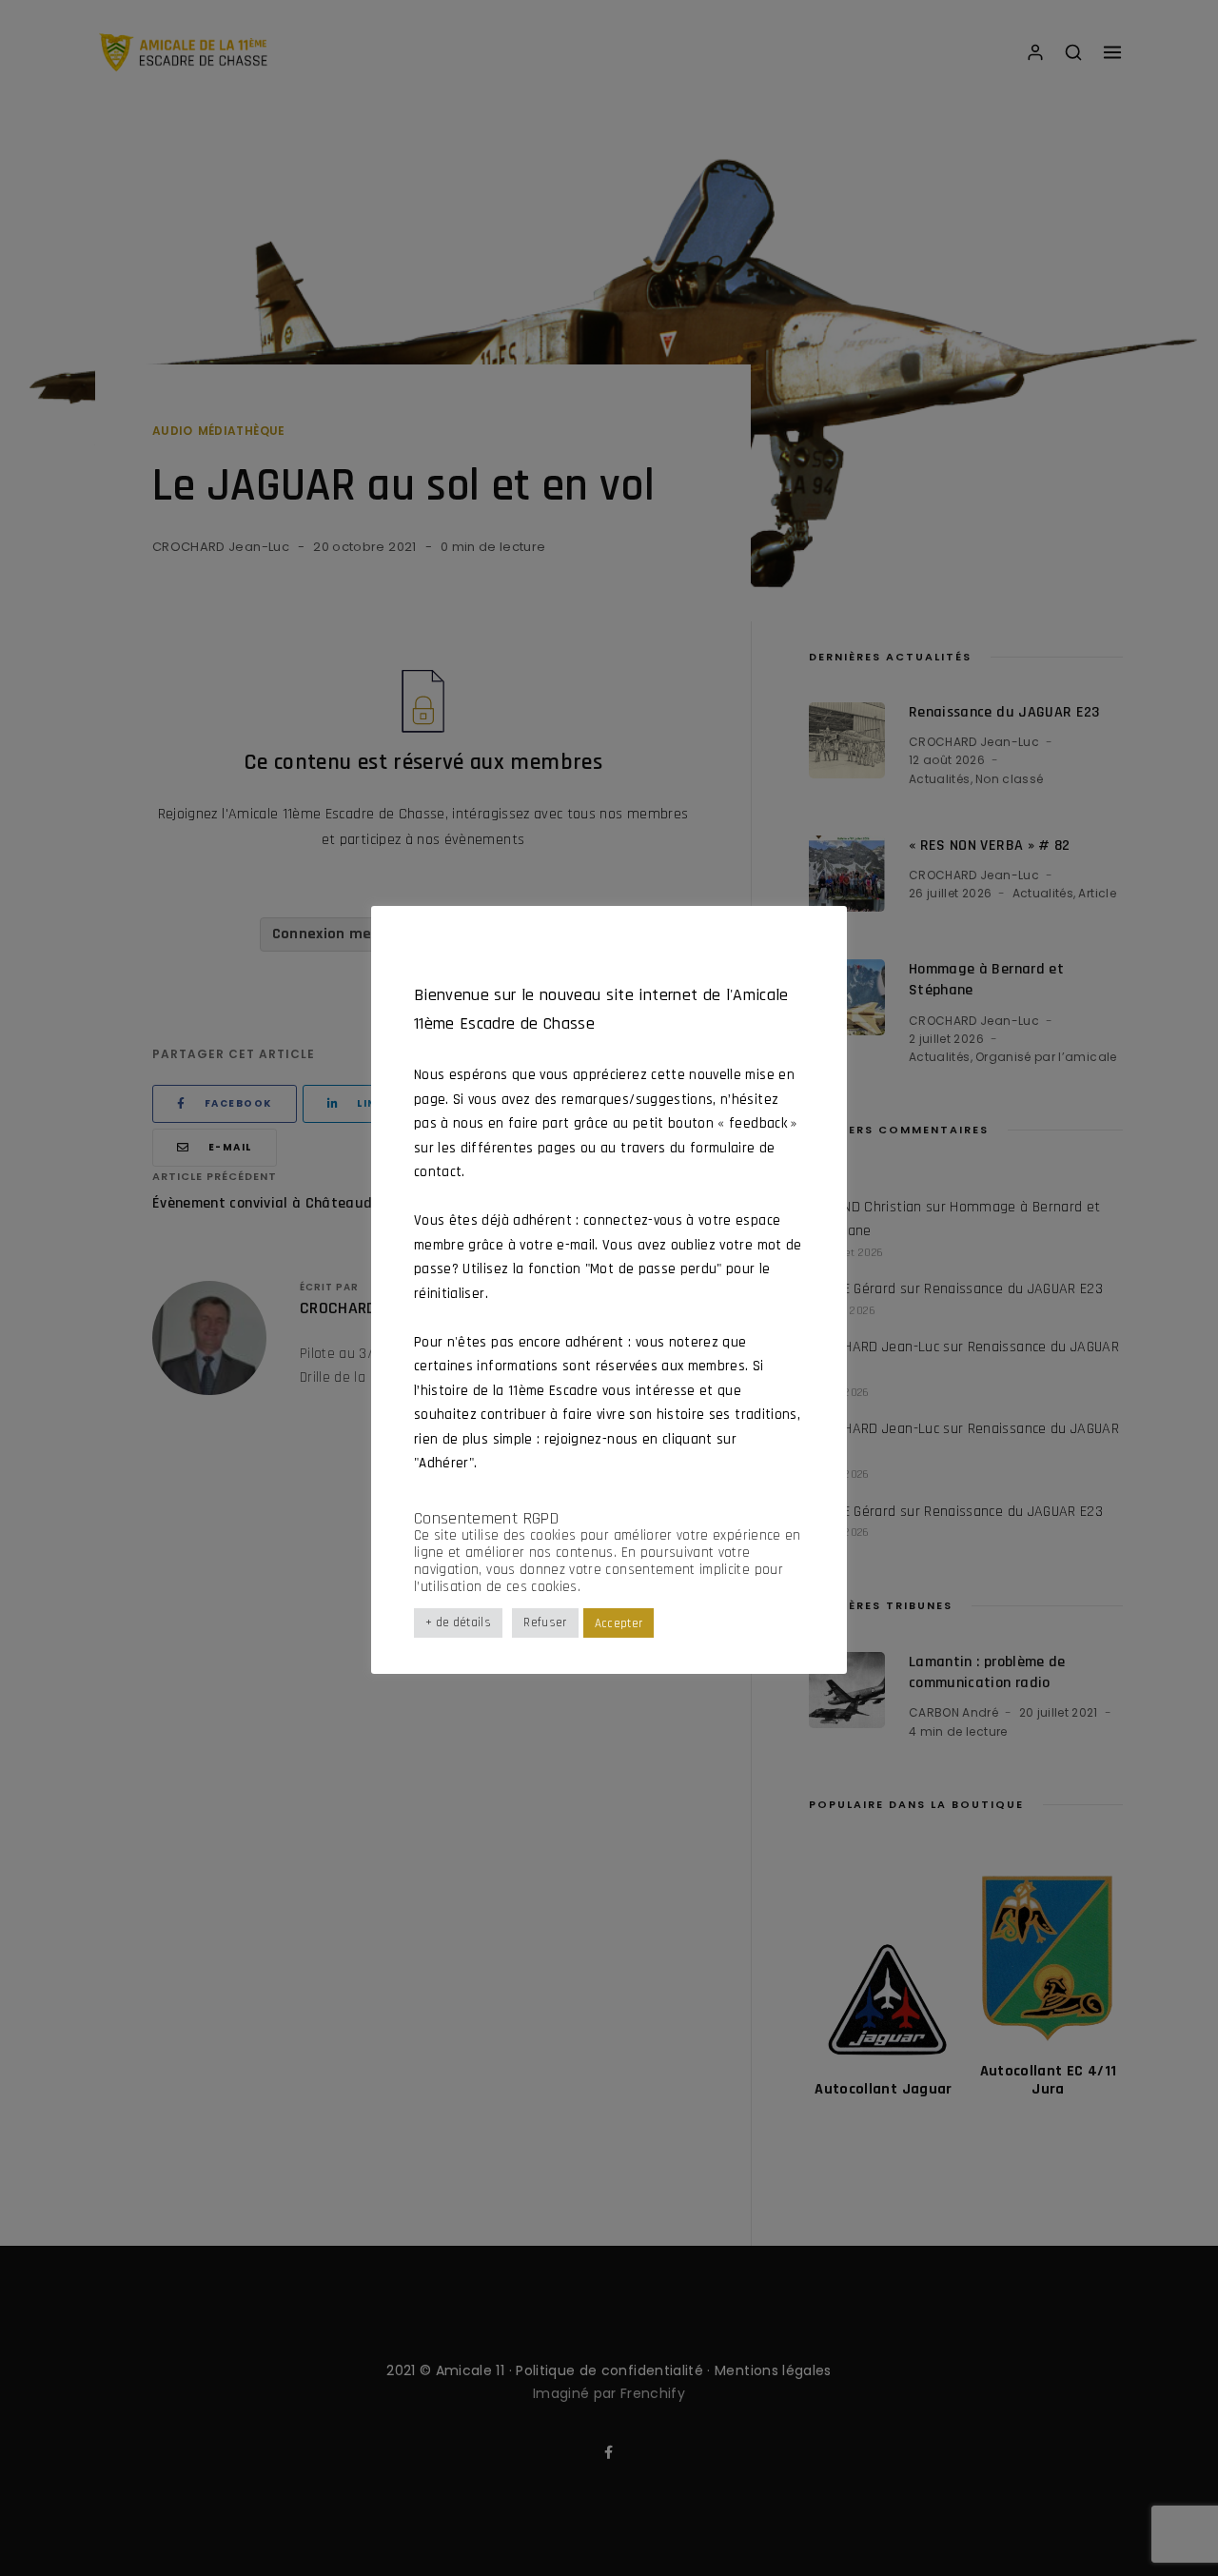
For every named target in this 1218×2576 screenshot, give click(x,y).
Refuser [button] (545, 1623)
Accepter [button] (619, 1623)
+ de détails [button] (458, 1623)
